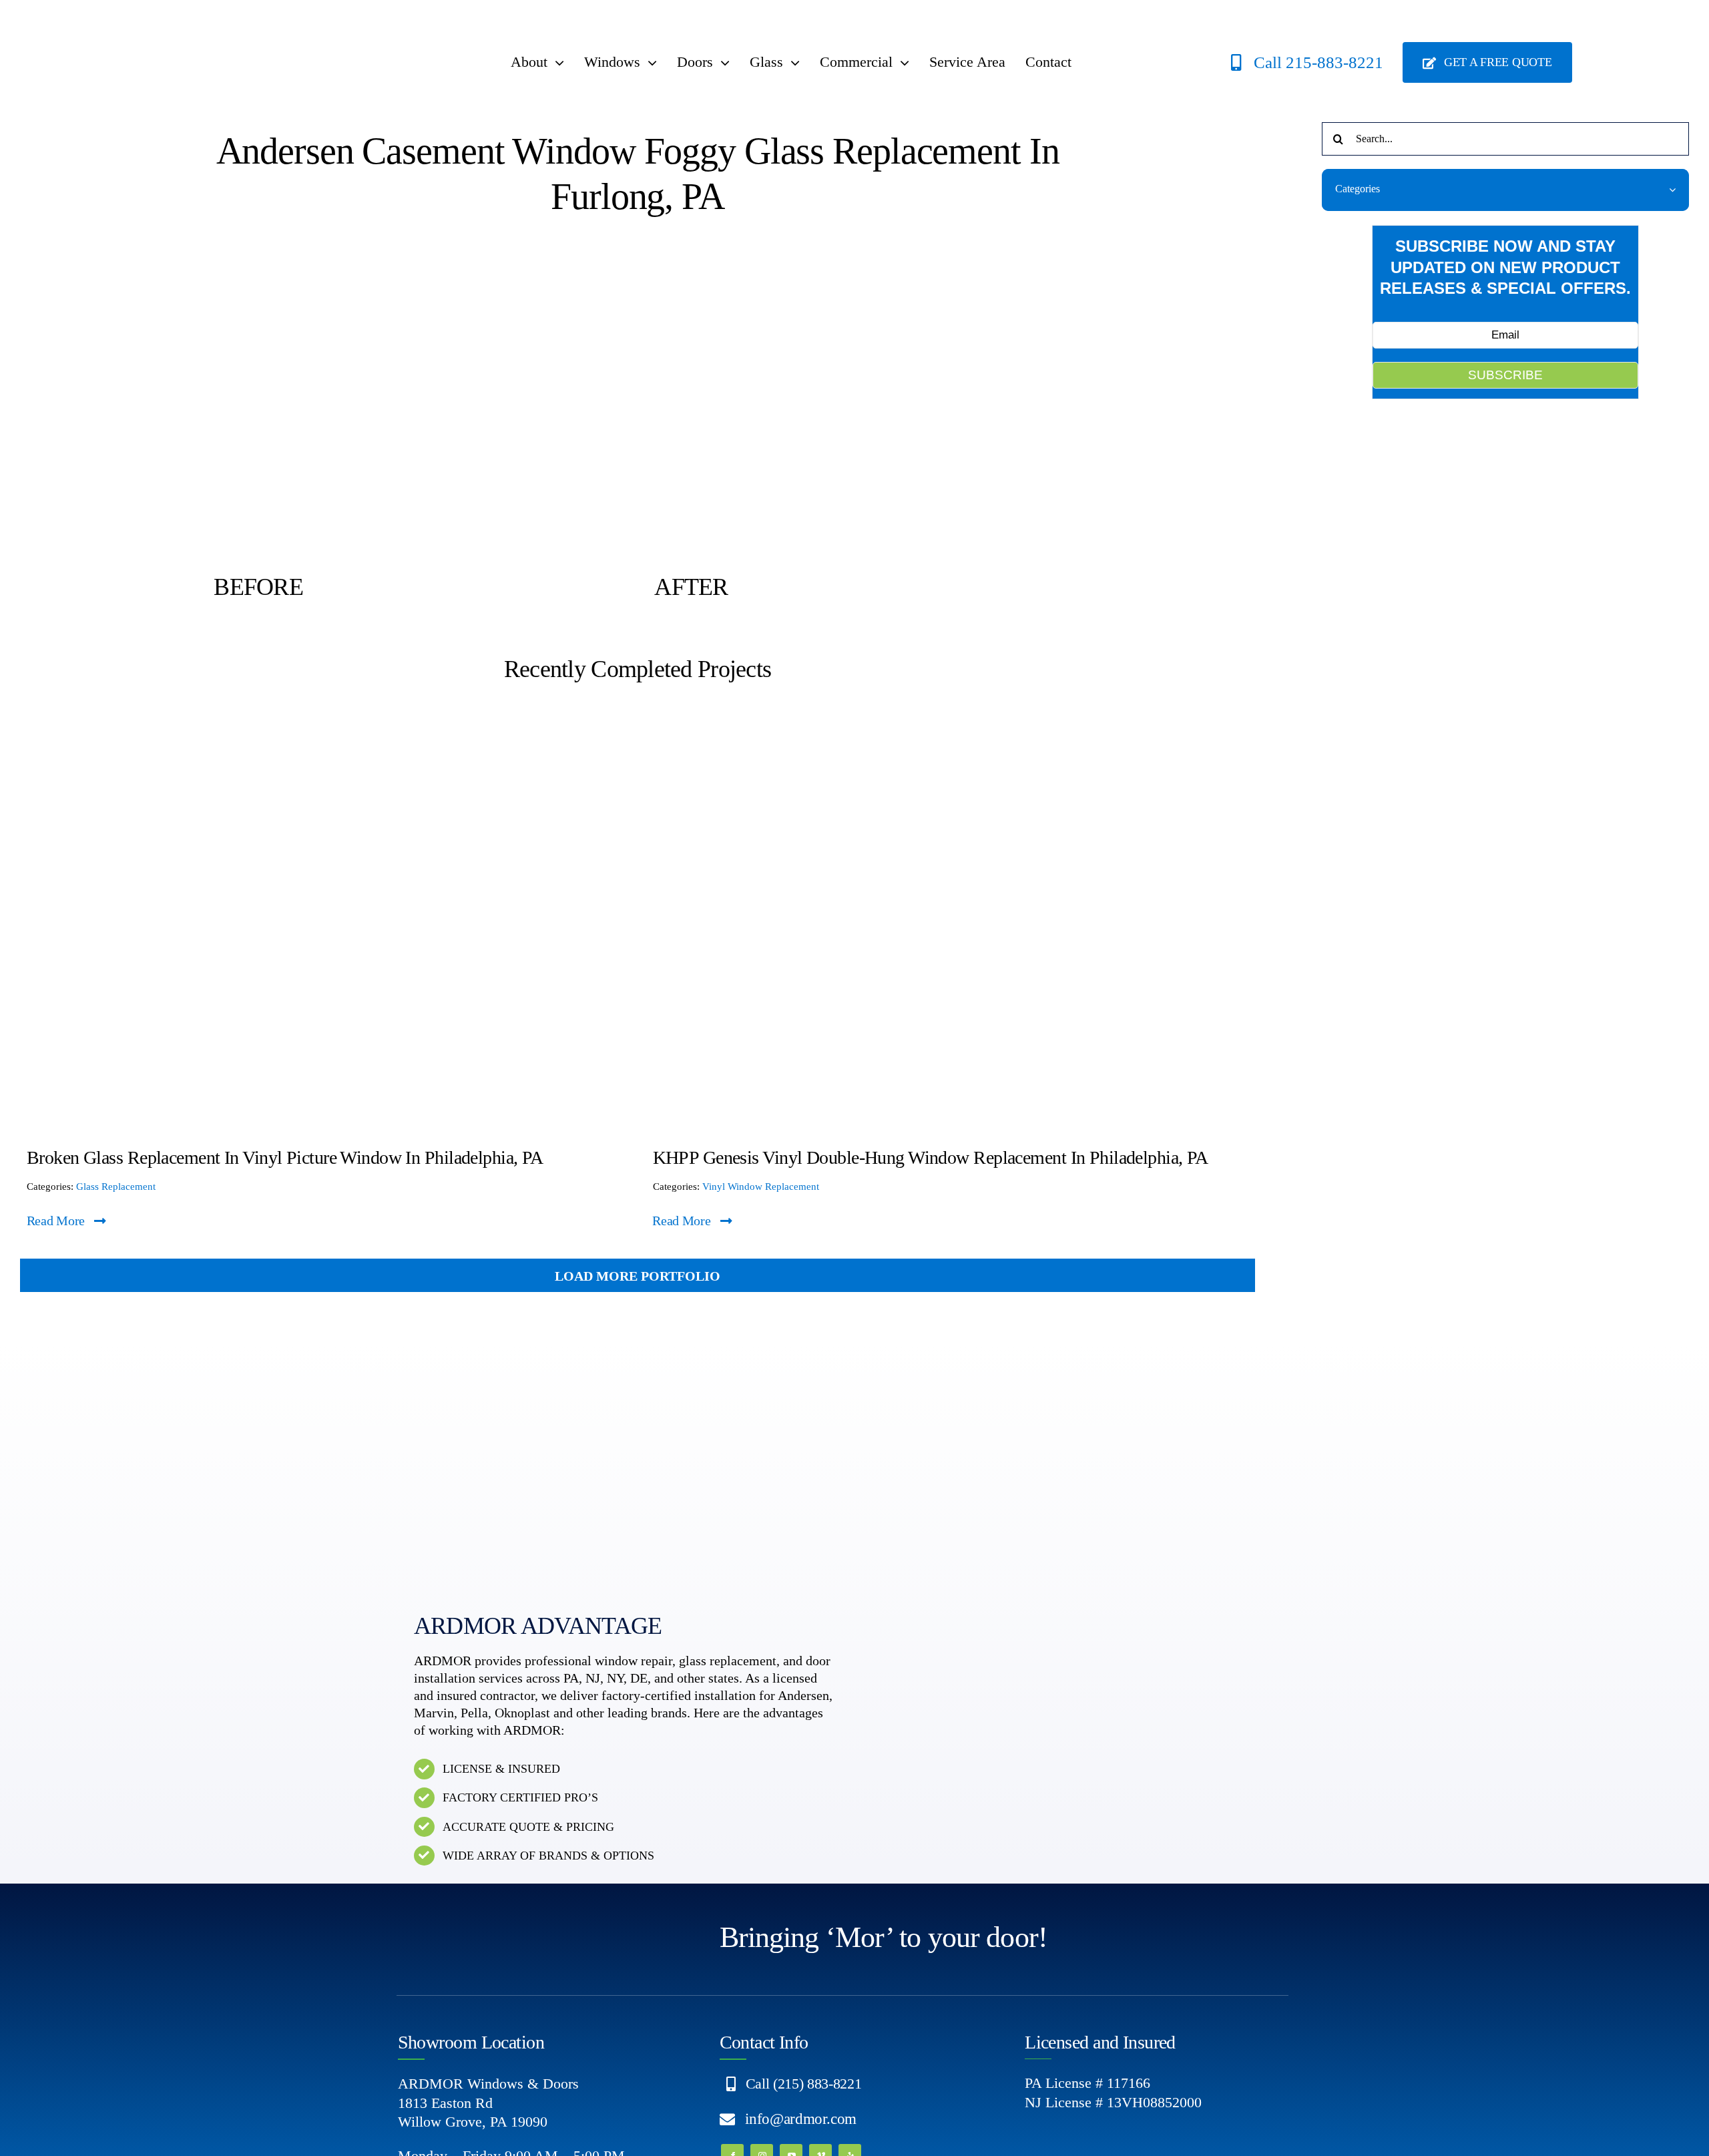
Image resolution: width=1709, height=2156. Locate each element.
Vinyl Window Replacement (761, 1187)
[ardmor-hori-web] (254, 23)
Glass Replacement (116, 1187)
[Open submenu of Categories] (1679, 189)
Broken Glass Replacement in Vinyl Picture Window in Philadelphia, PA (285, 1157)
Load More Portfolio (638, 1276)
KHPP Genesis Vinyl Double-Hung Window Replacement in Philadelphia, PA (931, 1157)
